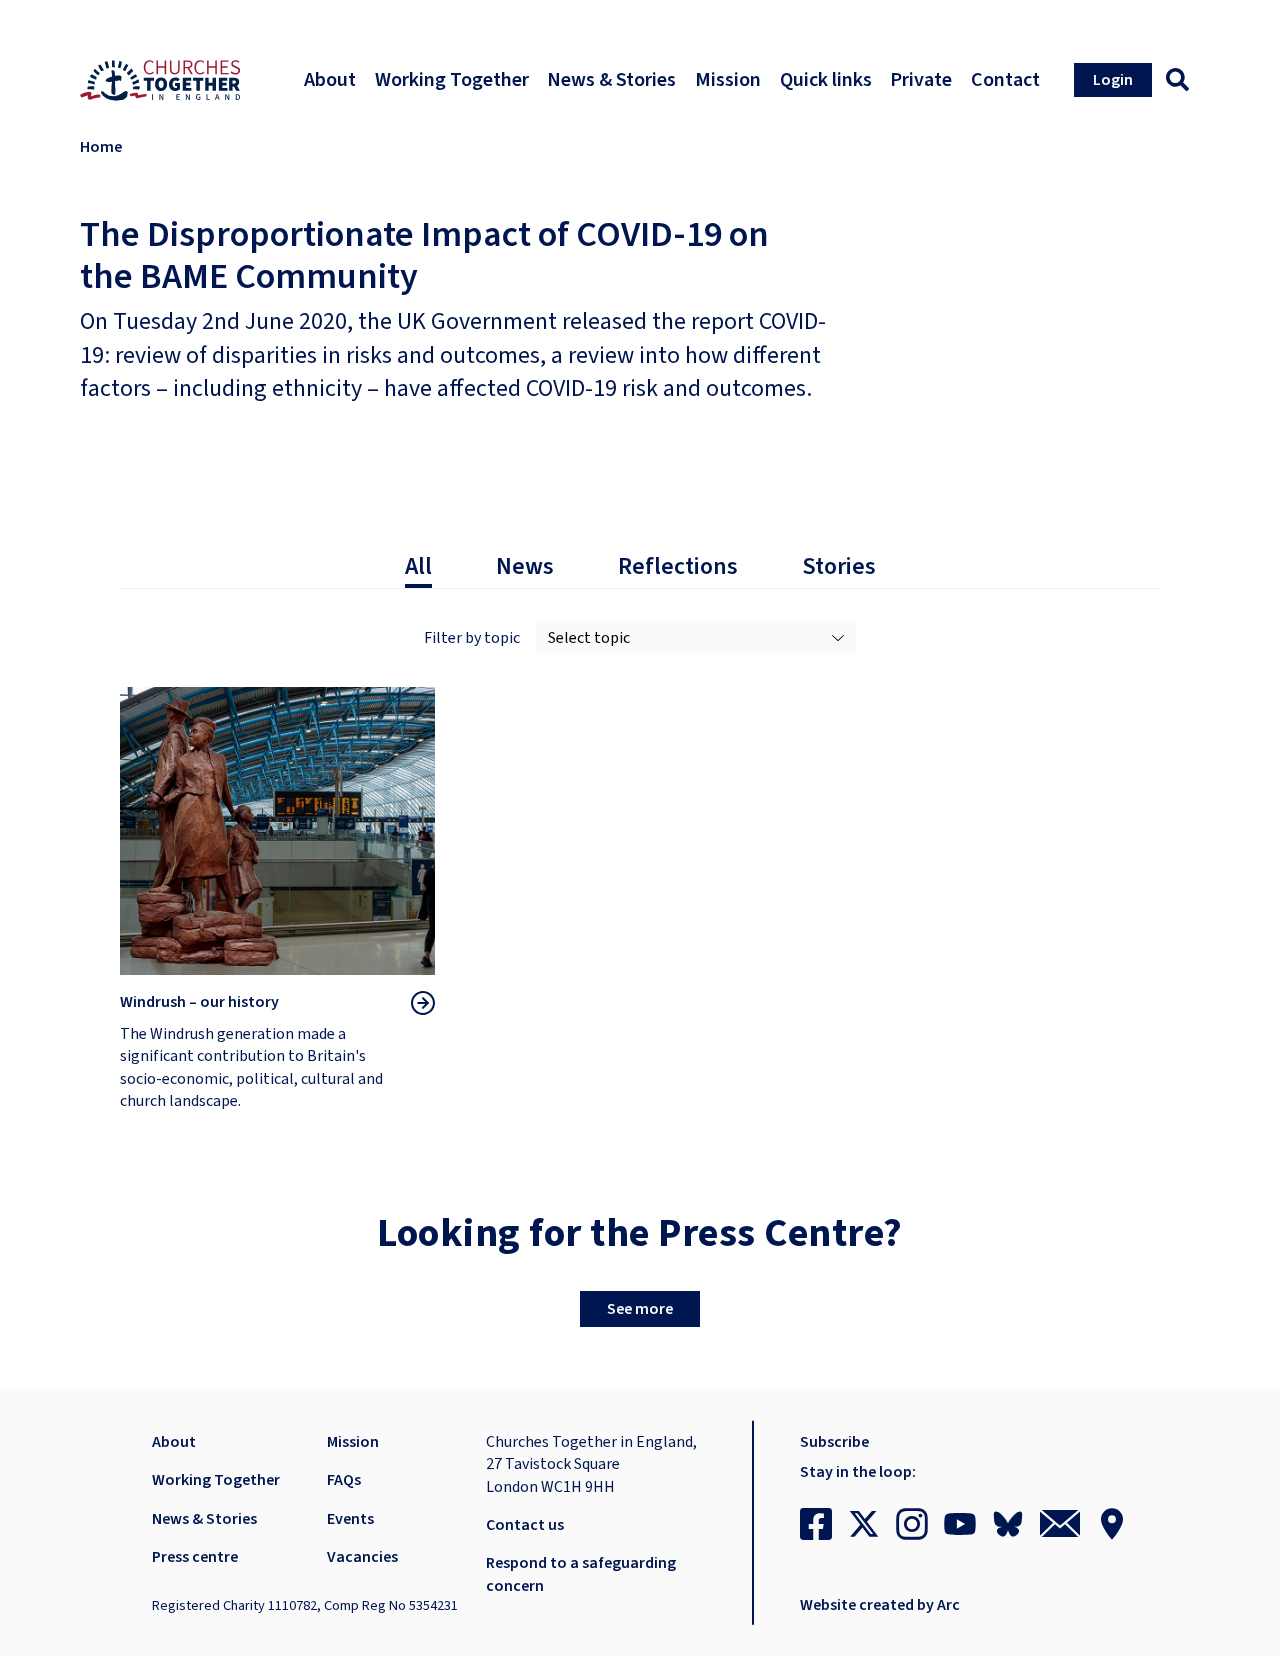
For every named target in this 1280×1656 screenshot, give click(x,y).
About (174, 1442)
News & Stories (204, 1519)
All (418, 567)
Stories (839, 567)
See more (640, 1309)
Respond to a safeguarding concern (581, 1574)
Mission (353, 1442)
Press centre (195, 1557)
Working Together (216, 1480)
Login (1113, 80)
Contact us (525, 1525)
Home (101, 147)
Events (350, 1519)
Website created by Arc (880, 1605)
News (525, 567)
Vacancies (362, 1557)
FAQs (344, 1480)
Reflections (678, 567)
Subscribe (834, 1442)
